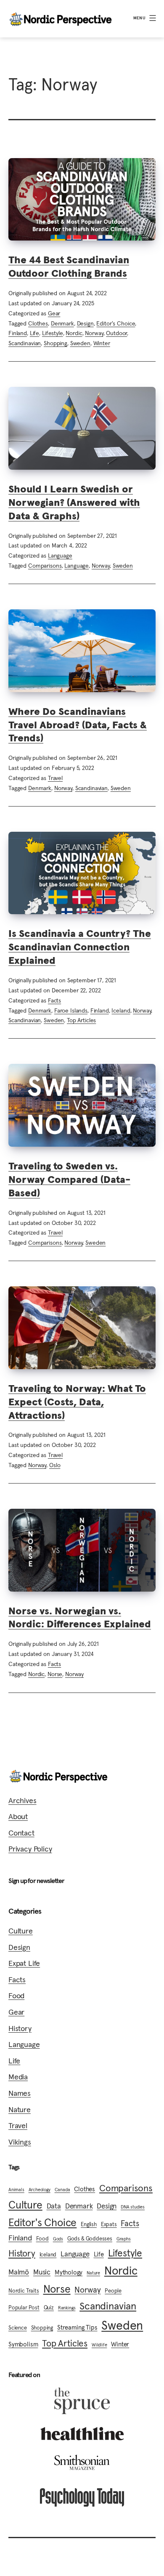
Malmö (19, 2272)
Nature (20, 2109)
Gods (58, 2239)
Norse (55, 1674)
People (113, 2291)
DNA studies (133, 2207)
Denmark (62, 323)
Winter (102, 343)
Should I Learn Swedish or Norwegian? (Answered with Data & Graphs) (74, 502)
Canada (62, 2190)
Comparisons (45, 566)
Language (60, 555)
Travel (55, 778)
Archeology (40, 2190)
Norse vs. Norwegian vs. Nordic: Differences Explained (80, 1617)
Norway (94, 333)
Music (42, 2272)
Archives (22, 1800)
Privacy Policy (30, 1849)
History (20, 2028)
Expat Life (24, 1963)
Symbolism (23, 2344)
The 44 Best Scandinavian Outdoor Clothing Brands (69, 266)
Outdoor (116, 333)
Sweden (80, 343)
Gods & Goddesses (90, 2239)
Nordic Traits (24, 2291)
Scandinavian (25, 343)
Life (34, 333)
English (89, 2224)
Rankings (67, 2308)
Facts (54, 1000)
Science (18, 2328)
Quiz (49, 2308)
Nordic (74, 333)
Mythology (69, 2272)
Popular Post (24, 2308)
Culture (21, 1931)
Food (16, 1995)
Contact (21, 1833)
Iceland (121, 1010)
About (18, 1816)
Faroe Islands (71, 1010)
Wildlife (99, 2345)
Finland (18, 333)
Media (18, 2077)
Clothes (38, 323)
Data (54, 2206)
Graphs (124, 2239)
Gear (54, 313)
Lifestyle (53, 333)
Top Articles (81, 1020)
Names (20, 2093)
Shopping (56, 343)
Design (85, 323)
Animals (16, 2190)
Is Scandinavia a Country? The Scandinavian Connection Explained (80, 947)
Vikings (20, 2142)
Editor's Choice (116, 323)
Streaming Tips (77, 2327)
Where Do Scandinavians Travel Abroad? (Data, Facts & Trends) (78, 725)
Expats (109, 2224)
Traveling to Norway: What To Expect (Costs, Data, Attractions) (77, 1402)
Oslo (55, 1465)
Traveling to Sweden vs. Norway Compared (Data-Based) (69, 1179)
